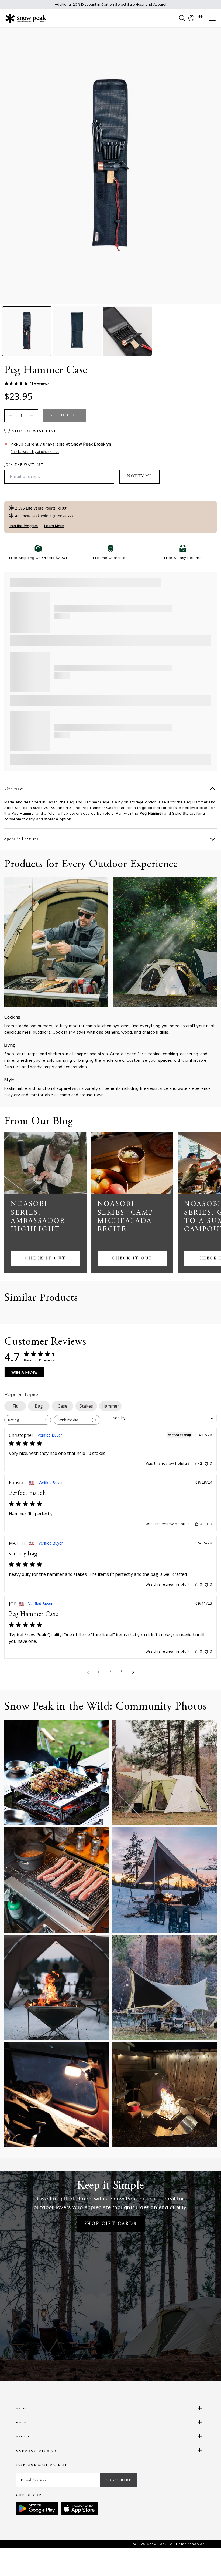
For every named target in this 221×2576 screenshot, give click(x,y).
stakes (86, 1406)
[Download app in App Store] (79, 2508)
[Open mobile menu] (212, 18)
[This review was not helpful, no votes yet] (206, 1464)
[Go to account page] (191, 18)
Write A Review (24, 1372)
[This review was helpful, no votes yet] (196, 1524)
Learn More (54, 526)
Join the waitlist (24, 465)
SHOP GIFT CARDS (111, 2224)
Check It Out (46, 1259)
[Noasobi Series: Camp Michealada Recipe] (132, 1163)
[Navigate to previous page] (88, 1672)
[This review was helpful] (197, 1464)
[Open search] (182, 18)
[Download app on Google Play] (37, 2508)
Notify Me (139, 476)
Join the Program (23, 526)
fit (15, 1406)
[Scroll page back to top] (206, 2561)
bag (39, 1406)
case (63, 1406)
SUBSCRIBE (119, 2480)
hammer (110, 1406)
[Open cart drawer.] (201, 18)
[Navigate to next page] (133, 1672)
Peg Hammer (151, 813)
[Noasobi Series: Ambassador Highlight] (46, 1163)
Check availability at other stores (35, 452)
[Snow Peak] (26, 18)
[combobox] (28, 1420)
